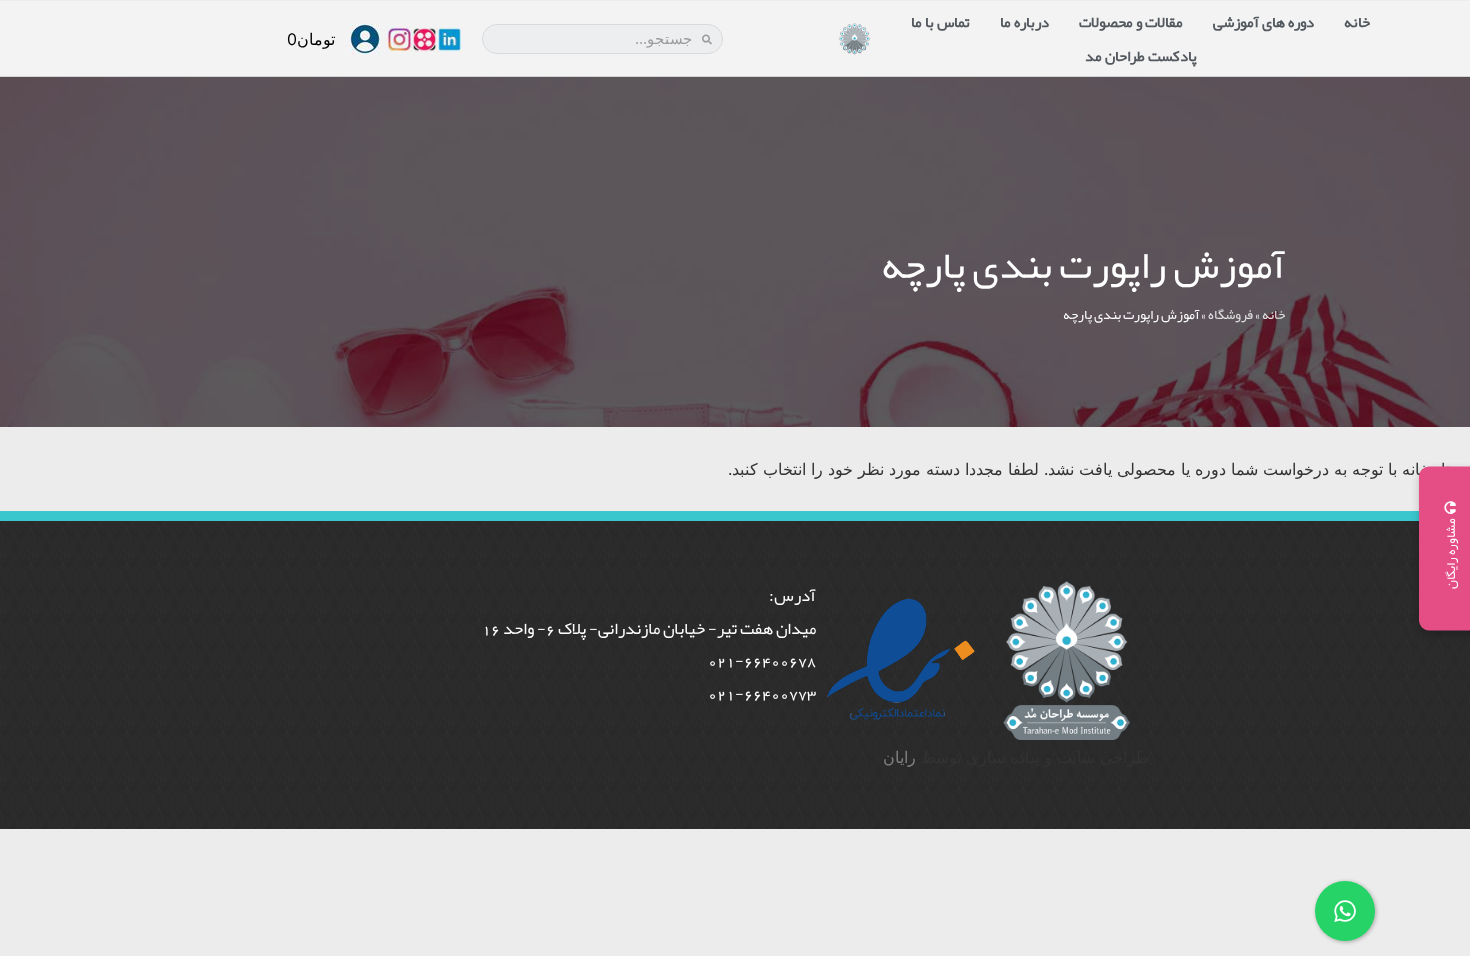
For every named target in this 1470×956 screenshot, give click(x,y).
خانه (1357, 22)
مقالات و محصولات (1131, 22)
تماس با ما (940, 22)
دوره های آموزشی (1263, 22)
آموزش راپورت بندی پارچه (1083, 265)
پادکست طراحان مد (1141, 56)
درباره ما (1024, 22)
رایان (899, 757)
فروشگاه (1230, 314)
